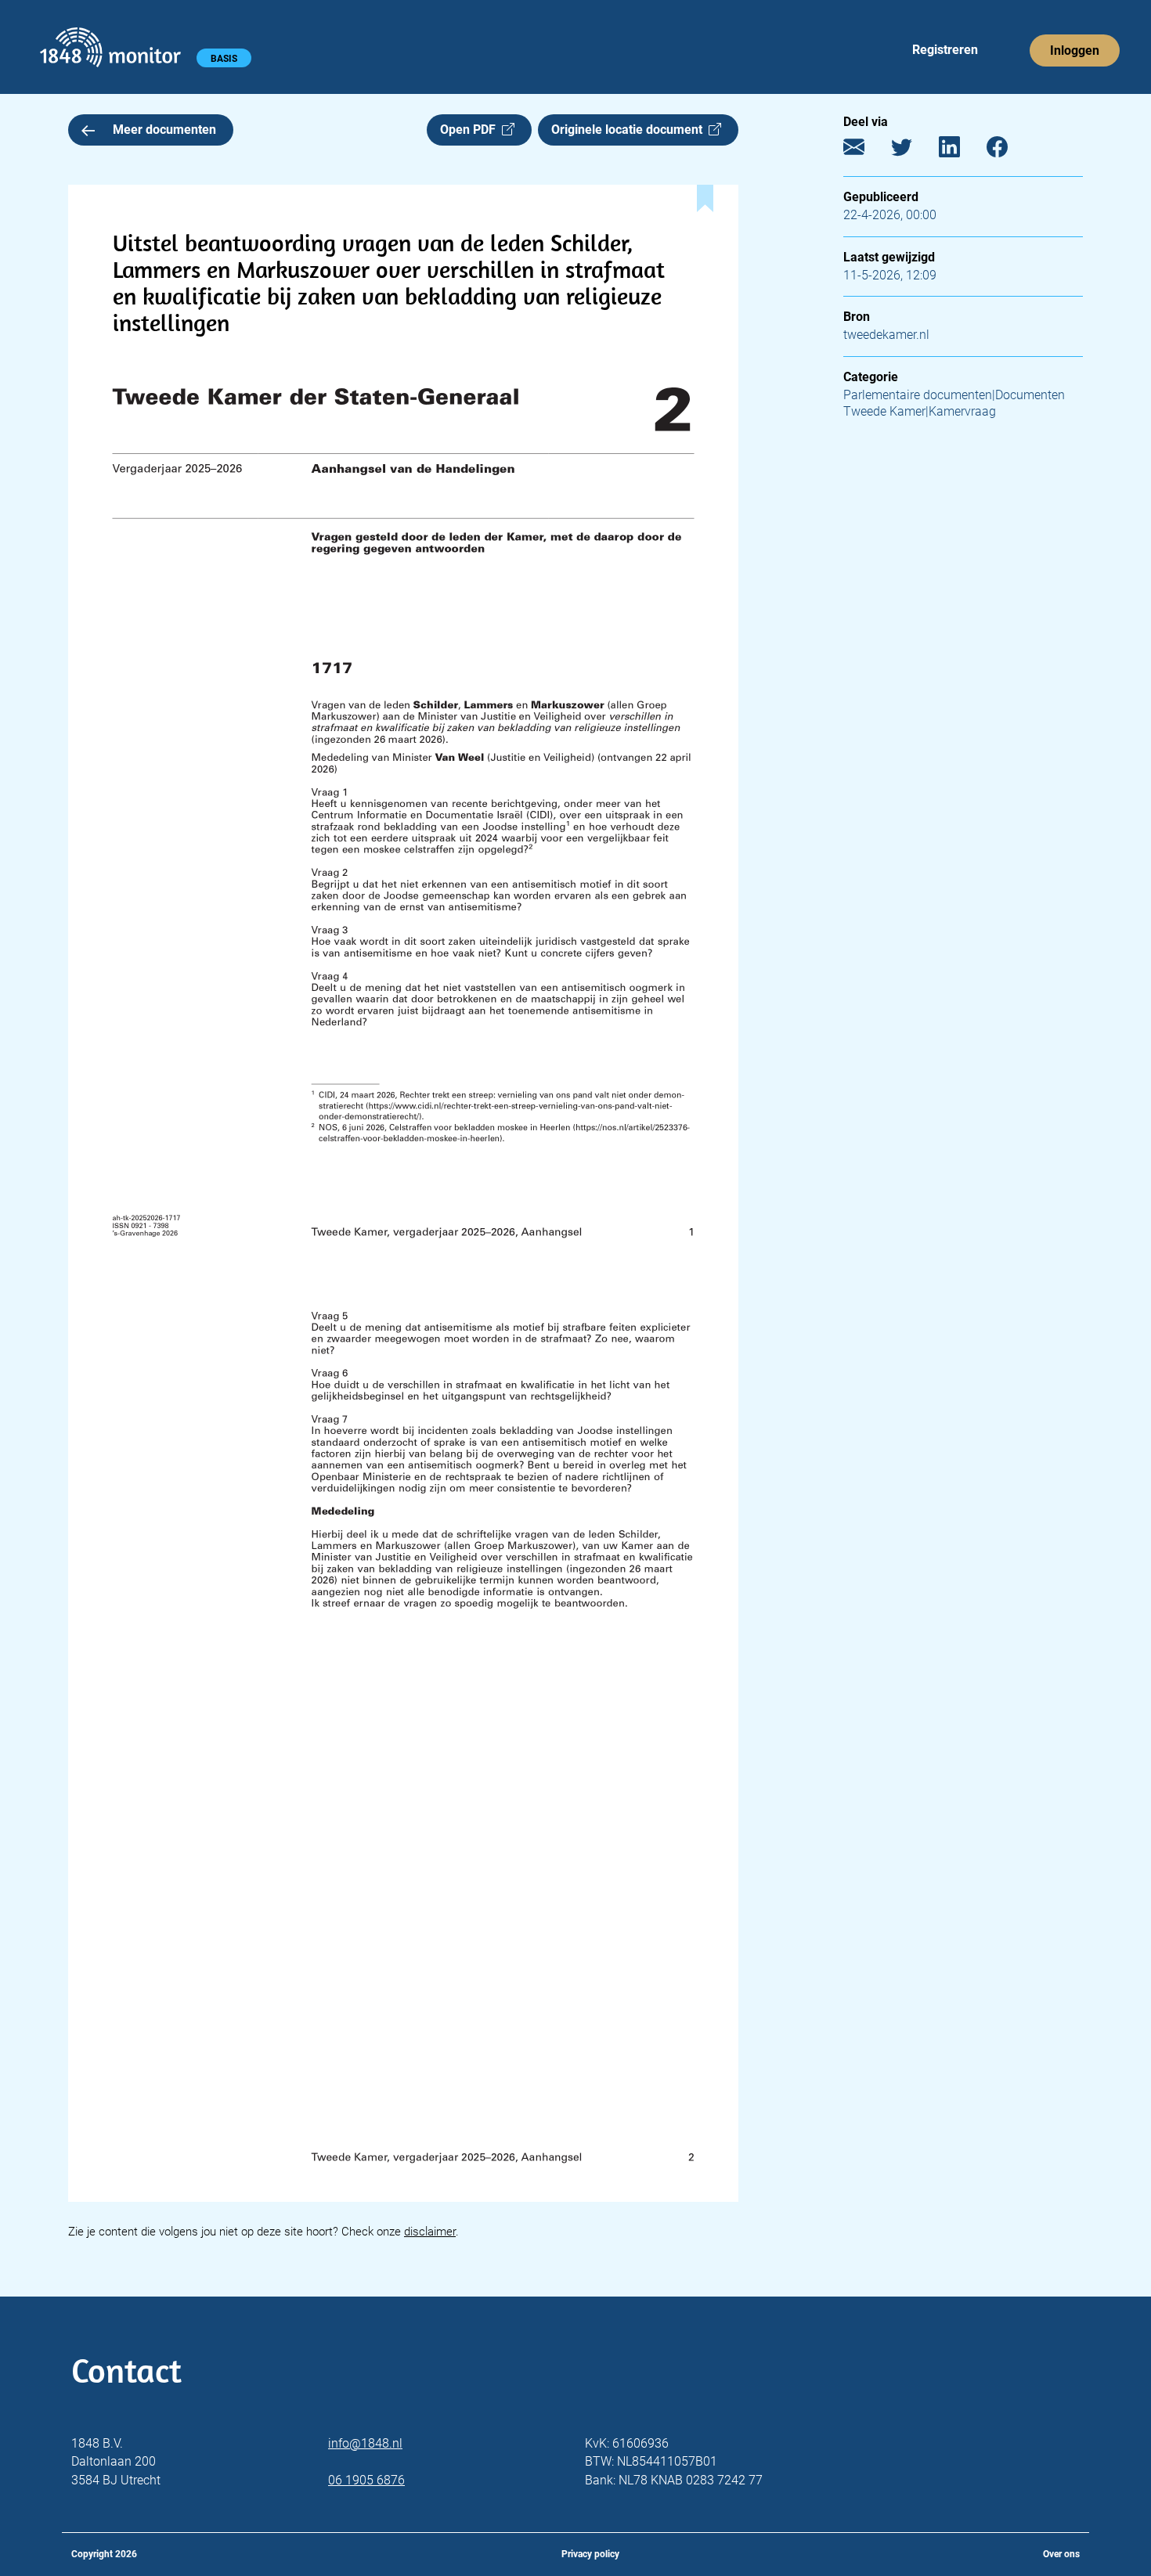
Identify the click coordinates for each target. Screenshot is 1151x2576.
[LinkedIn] (961, 151)
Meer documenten (164, 130)
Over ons (1061, 2554)
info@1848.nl (365, 2443)
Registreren (945, 50)
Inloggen (1075, 50)
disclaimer (430, 2232)
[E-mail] (866, 151)
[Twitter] (913, 151)
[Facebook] (1009, 151)
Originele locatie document (630, 130)
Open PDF (471, 130)
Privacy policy (590, 2554)
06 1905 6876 (366, 2480)
